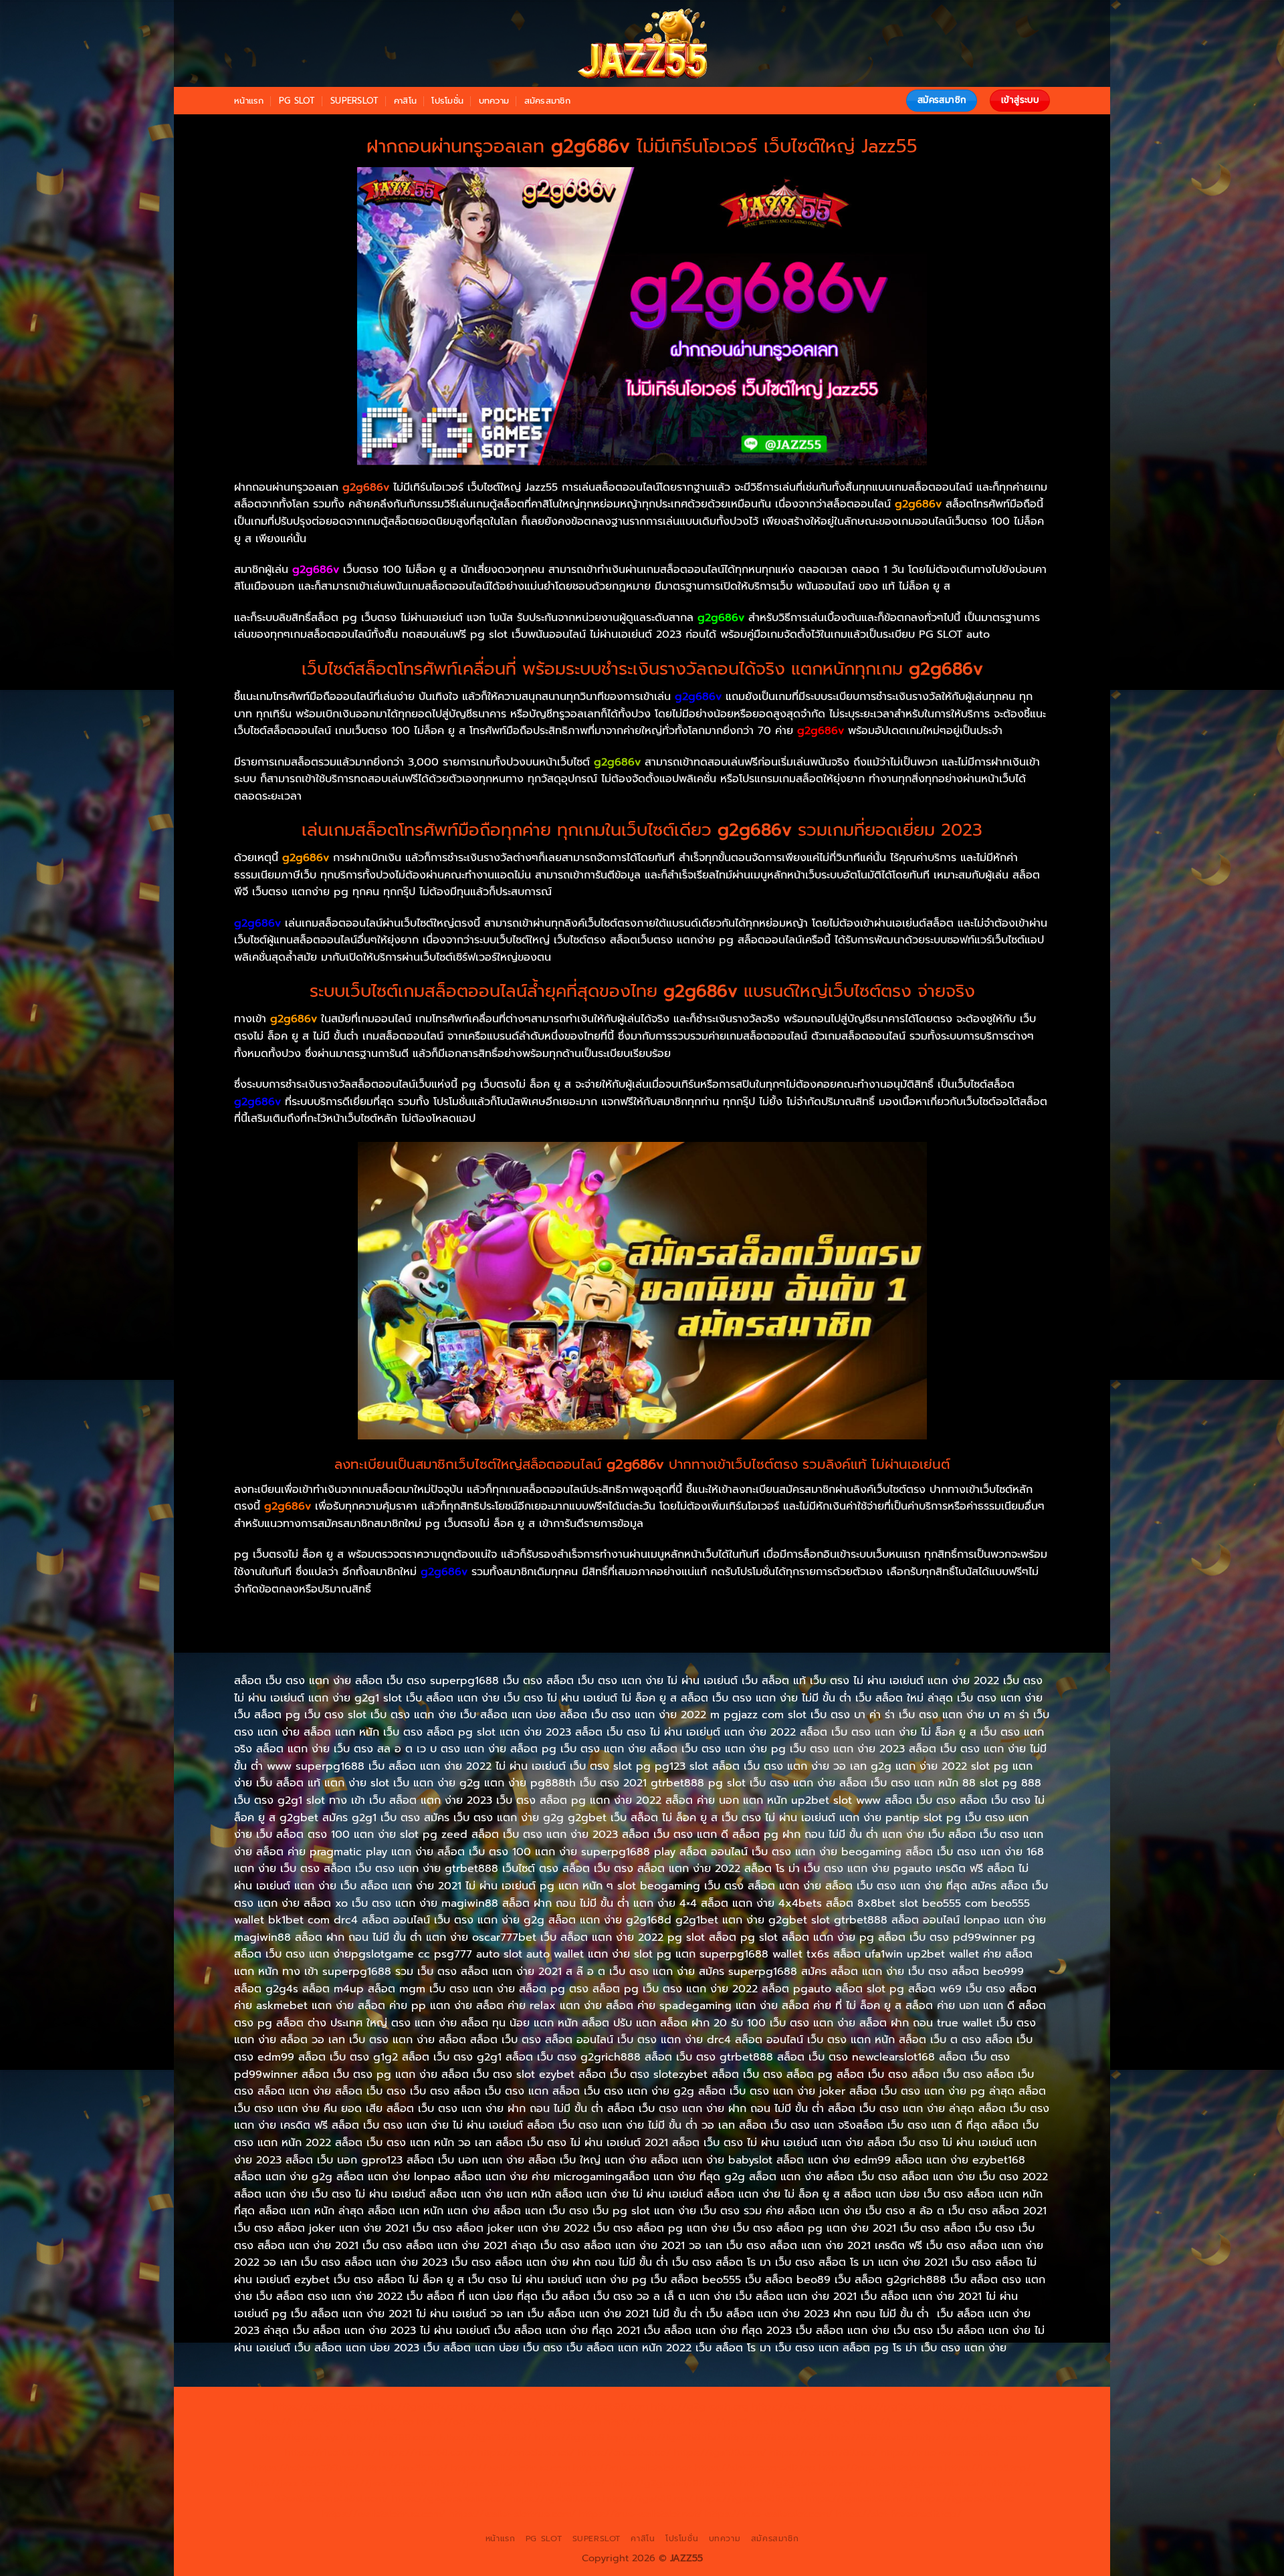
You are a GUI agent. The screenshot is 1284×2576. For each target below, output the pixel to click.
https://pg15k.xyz (295, 2422)
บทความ (494, 101)
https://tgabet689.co (965, 2498)
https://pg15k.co (376, 2422)
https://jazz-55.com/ (381, 2483)
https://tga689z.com (320, 2406)
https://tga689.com (555, 2498)
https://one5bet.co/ (624, 2452)
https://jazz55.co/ (564, 2483)
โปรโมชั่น (447, 101)
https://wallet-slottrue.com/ (512, 2514)
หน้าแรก (249, 101)
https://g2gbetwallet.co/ (449, 2498)
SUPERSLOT (354, 101)
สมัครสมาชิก (547, 101)
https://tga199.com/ (720, 2452)
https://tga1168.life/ (676, 2437)
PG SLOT (297, 101)
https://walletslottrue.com (511, 2468)
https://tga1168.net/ (486, 2437)
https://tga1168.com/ (981, 2422)
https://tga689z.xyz (507, 2406)
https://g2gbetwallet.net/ (925, 2483)
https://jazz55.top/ (988, 2468)
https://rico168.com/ (427, 2452)
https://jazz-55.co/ (288, 2483)
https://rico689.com (602, 2406)
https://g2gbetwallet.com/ (801, 2483)
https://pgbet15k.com (551, 2422)
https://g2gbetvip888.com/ (673, 2483)
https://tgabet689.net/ (859, 2498)
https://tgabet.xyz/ (300, 2437)
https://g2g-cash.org (700, 2406)
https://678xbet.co (869, 2437)
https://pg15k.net (457, 2422)
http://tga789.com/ (392, 2437)
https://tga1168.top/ (581, 2437)
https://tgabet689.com (749, 2498)
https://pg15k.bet (889, 2406)
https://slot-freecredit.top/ (899, 2514)
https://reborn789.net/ (824, 2452)
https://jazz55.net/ (405, 2468)
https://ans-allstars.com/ (973, 2437)
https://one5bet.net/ (526, 2452)
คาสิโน (405, 101)
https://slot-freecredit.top (755, 2468)
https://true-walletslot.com (880, 2468)
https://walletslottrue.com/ (384, 2514)
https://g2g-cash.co (799, 2406)
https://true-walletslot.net (940, 2452)
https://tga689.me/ (648, 2498)
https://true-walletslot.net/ (641, 2514)
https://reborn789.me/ (306, 2468)
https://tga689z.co (415, 2406)
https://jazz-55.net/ (475, 2483)
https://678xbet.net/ (773, 2437)
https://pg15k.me (972, 2406)
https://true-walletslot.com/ (769, 2514)
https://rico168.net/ (330, 2452)
